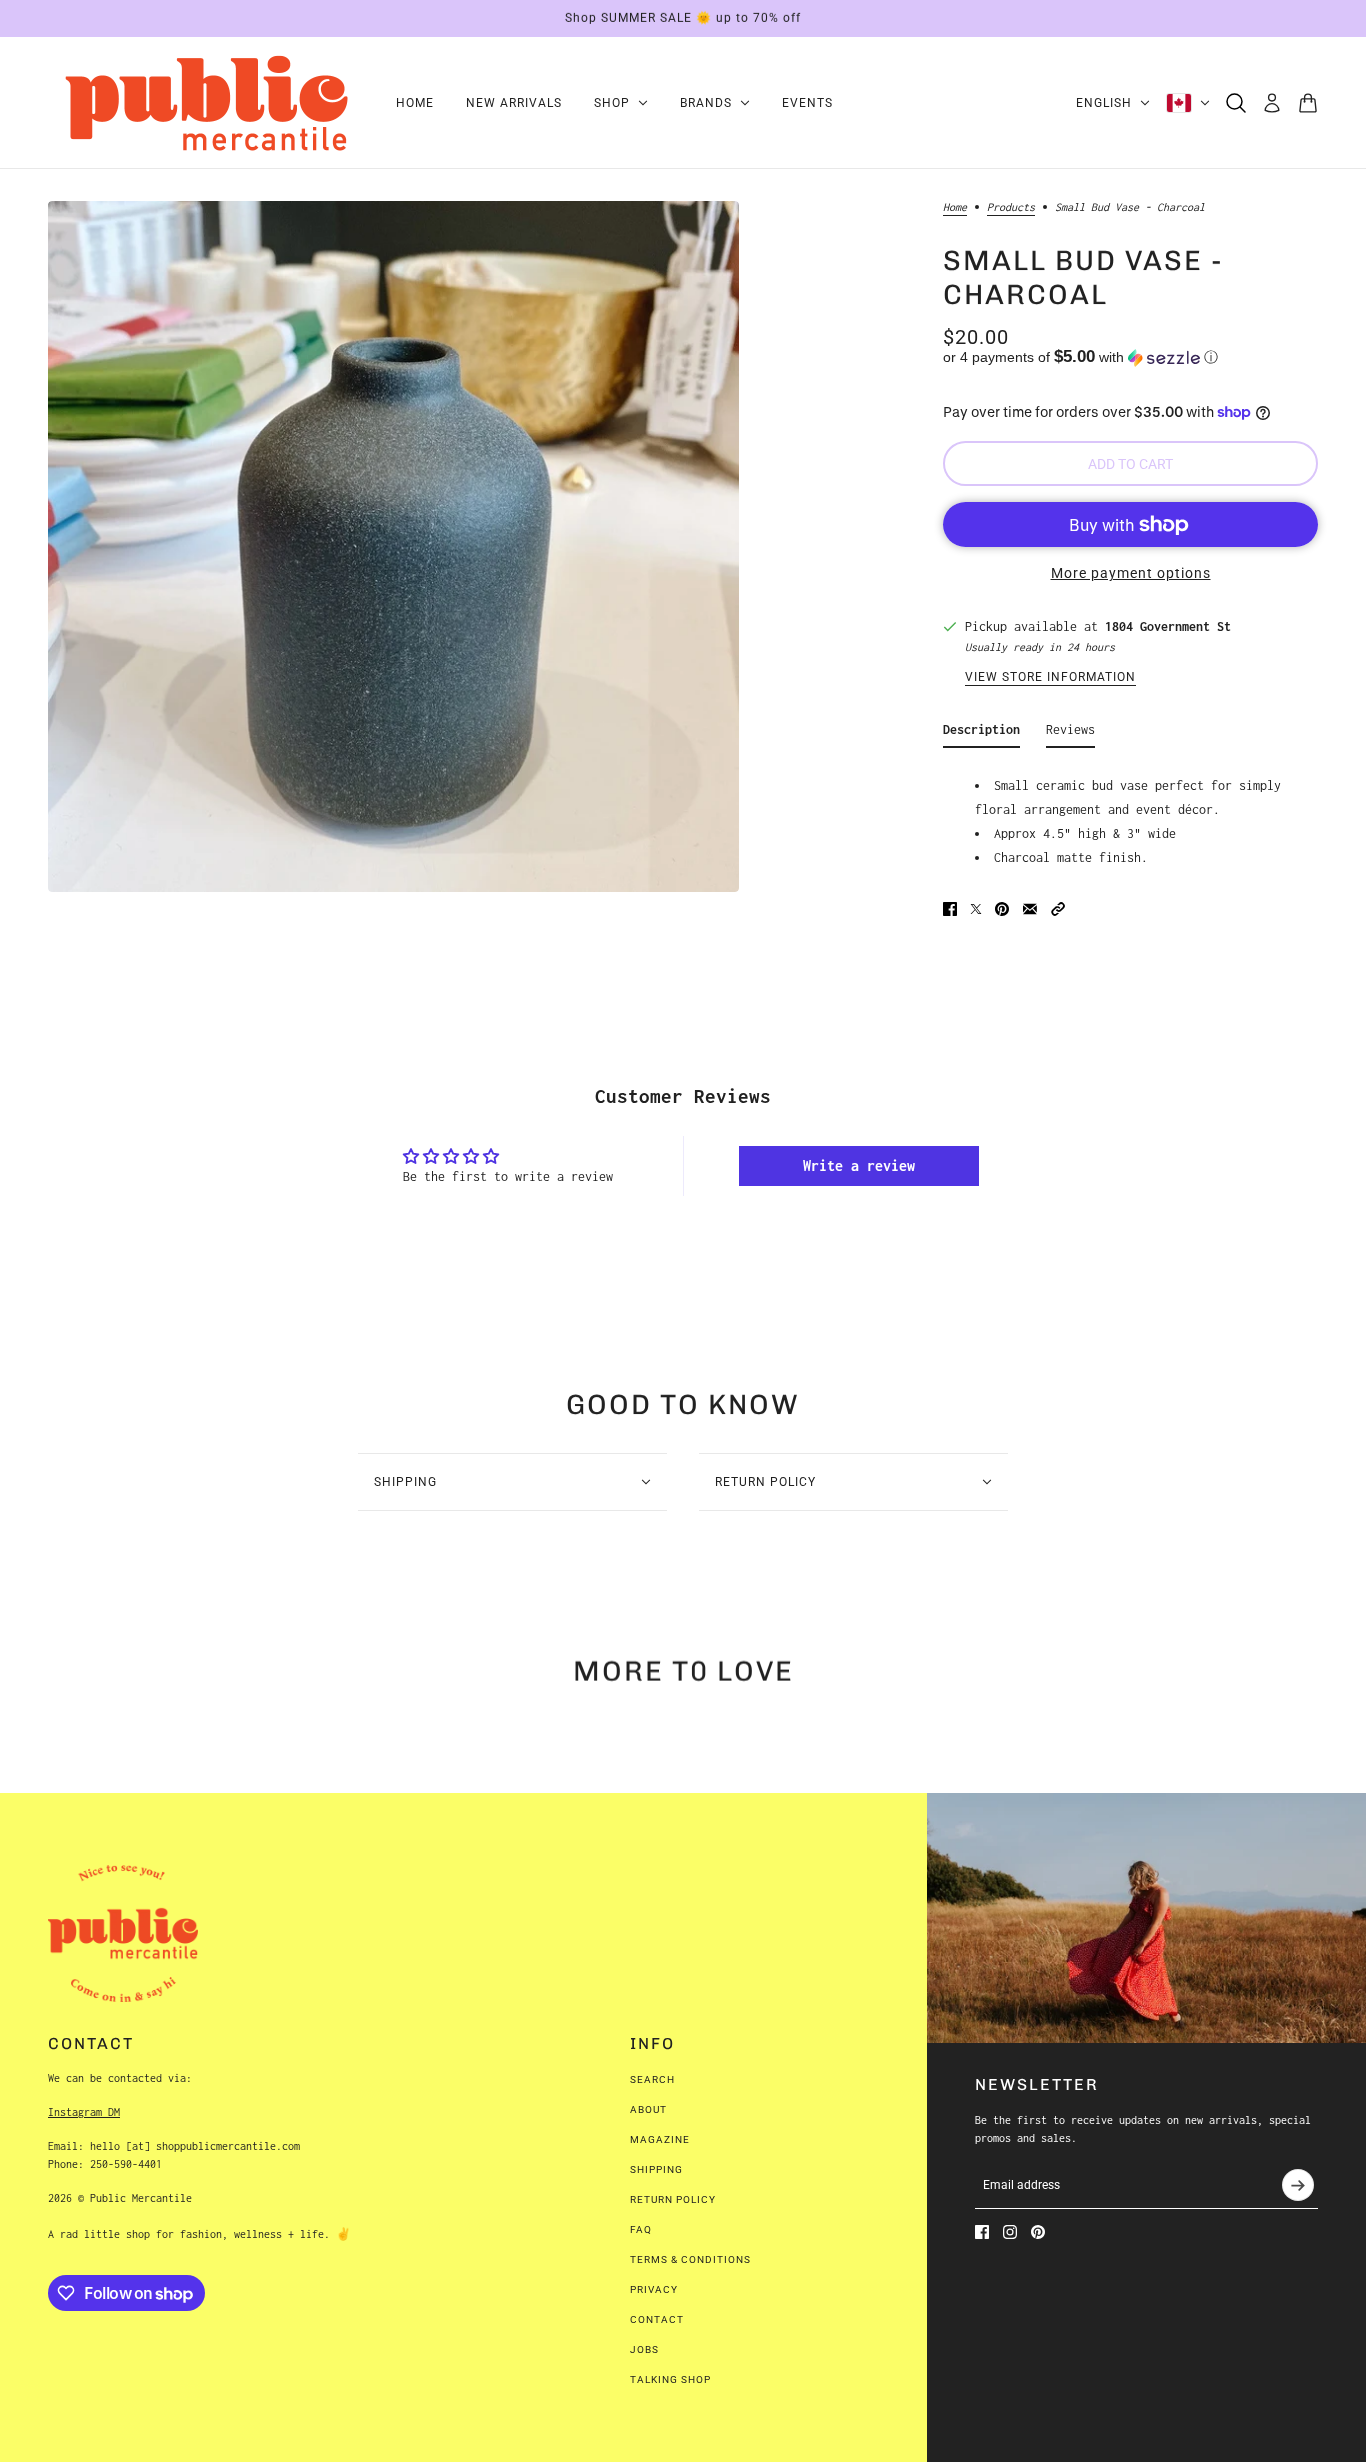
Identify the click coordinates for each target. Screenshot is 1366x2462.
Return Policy (673, 2199)
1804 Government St (1168, 626)
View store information (1050, 677)
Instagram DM (84, 2112)
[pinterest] (1038, 2232)
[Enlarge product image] (393, 546)
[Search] (1236, 103)
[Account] (1272, 103)
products (1011, 207)
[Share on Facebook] (950, 909)
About (648, 2109)
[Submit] (1298, 2185)
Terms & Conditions (690, 2259)
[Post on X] (976, 909)
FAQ (641, 2229)
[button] (1130, 357)
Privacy (654, 2289)
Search (652, 2079)
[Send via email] (1030, 909)
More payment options (1131, 573)
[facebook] (982, 2232)
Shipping (656, 2169)
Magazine (660, 2139)
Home (955, 207)
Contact (657, 2319)
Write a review (859, 1165)
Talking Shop (670, 2379)
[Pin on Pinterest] (1002, 909)
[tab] (981, 733)
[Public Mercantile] (206, 103)
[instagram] (1010, 2232)
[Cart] (1308, 103)
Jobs (644, 2349)
